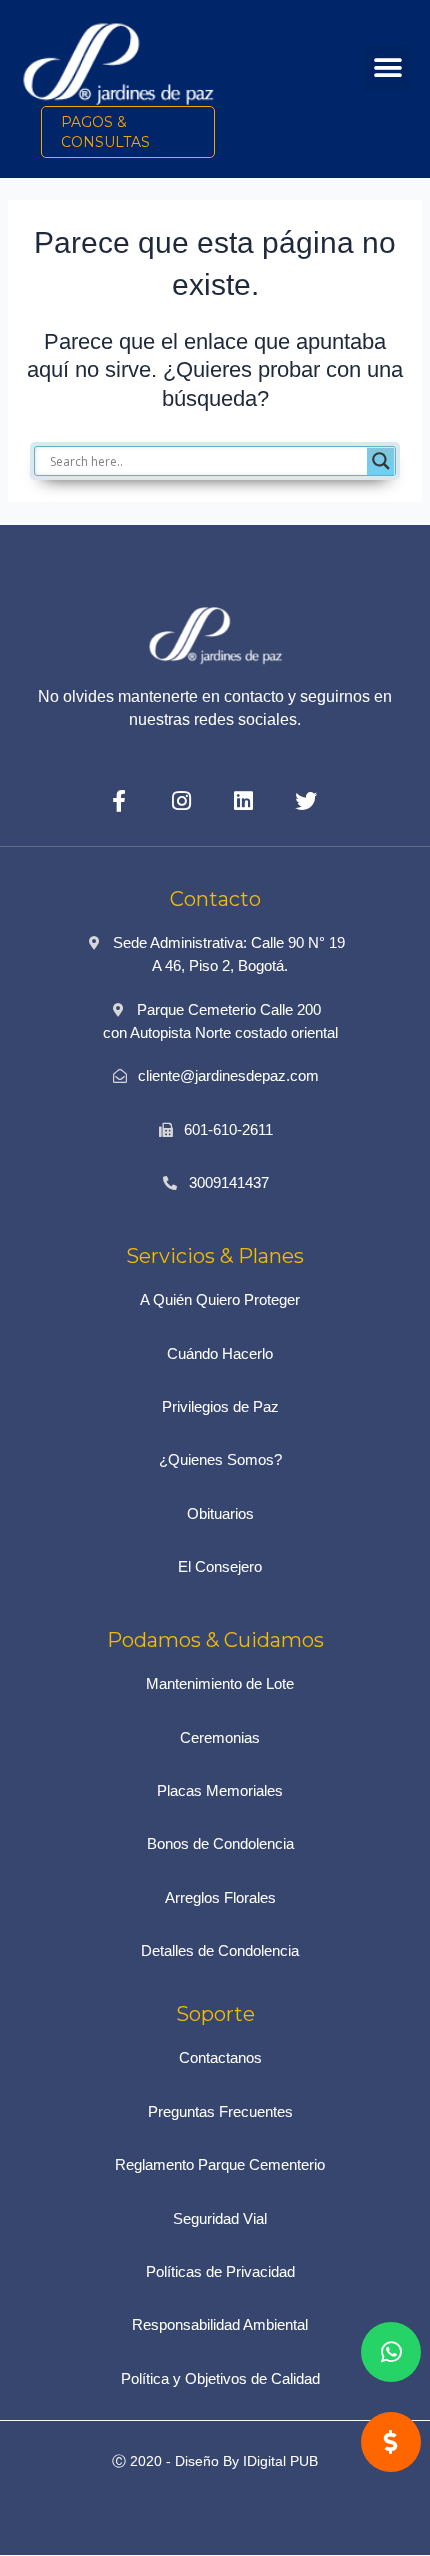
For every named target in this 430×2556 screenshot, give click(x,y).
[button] (387, 68)
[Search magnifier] (381, 461)
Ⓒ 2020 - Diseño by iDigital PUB (215, 2461)
